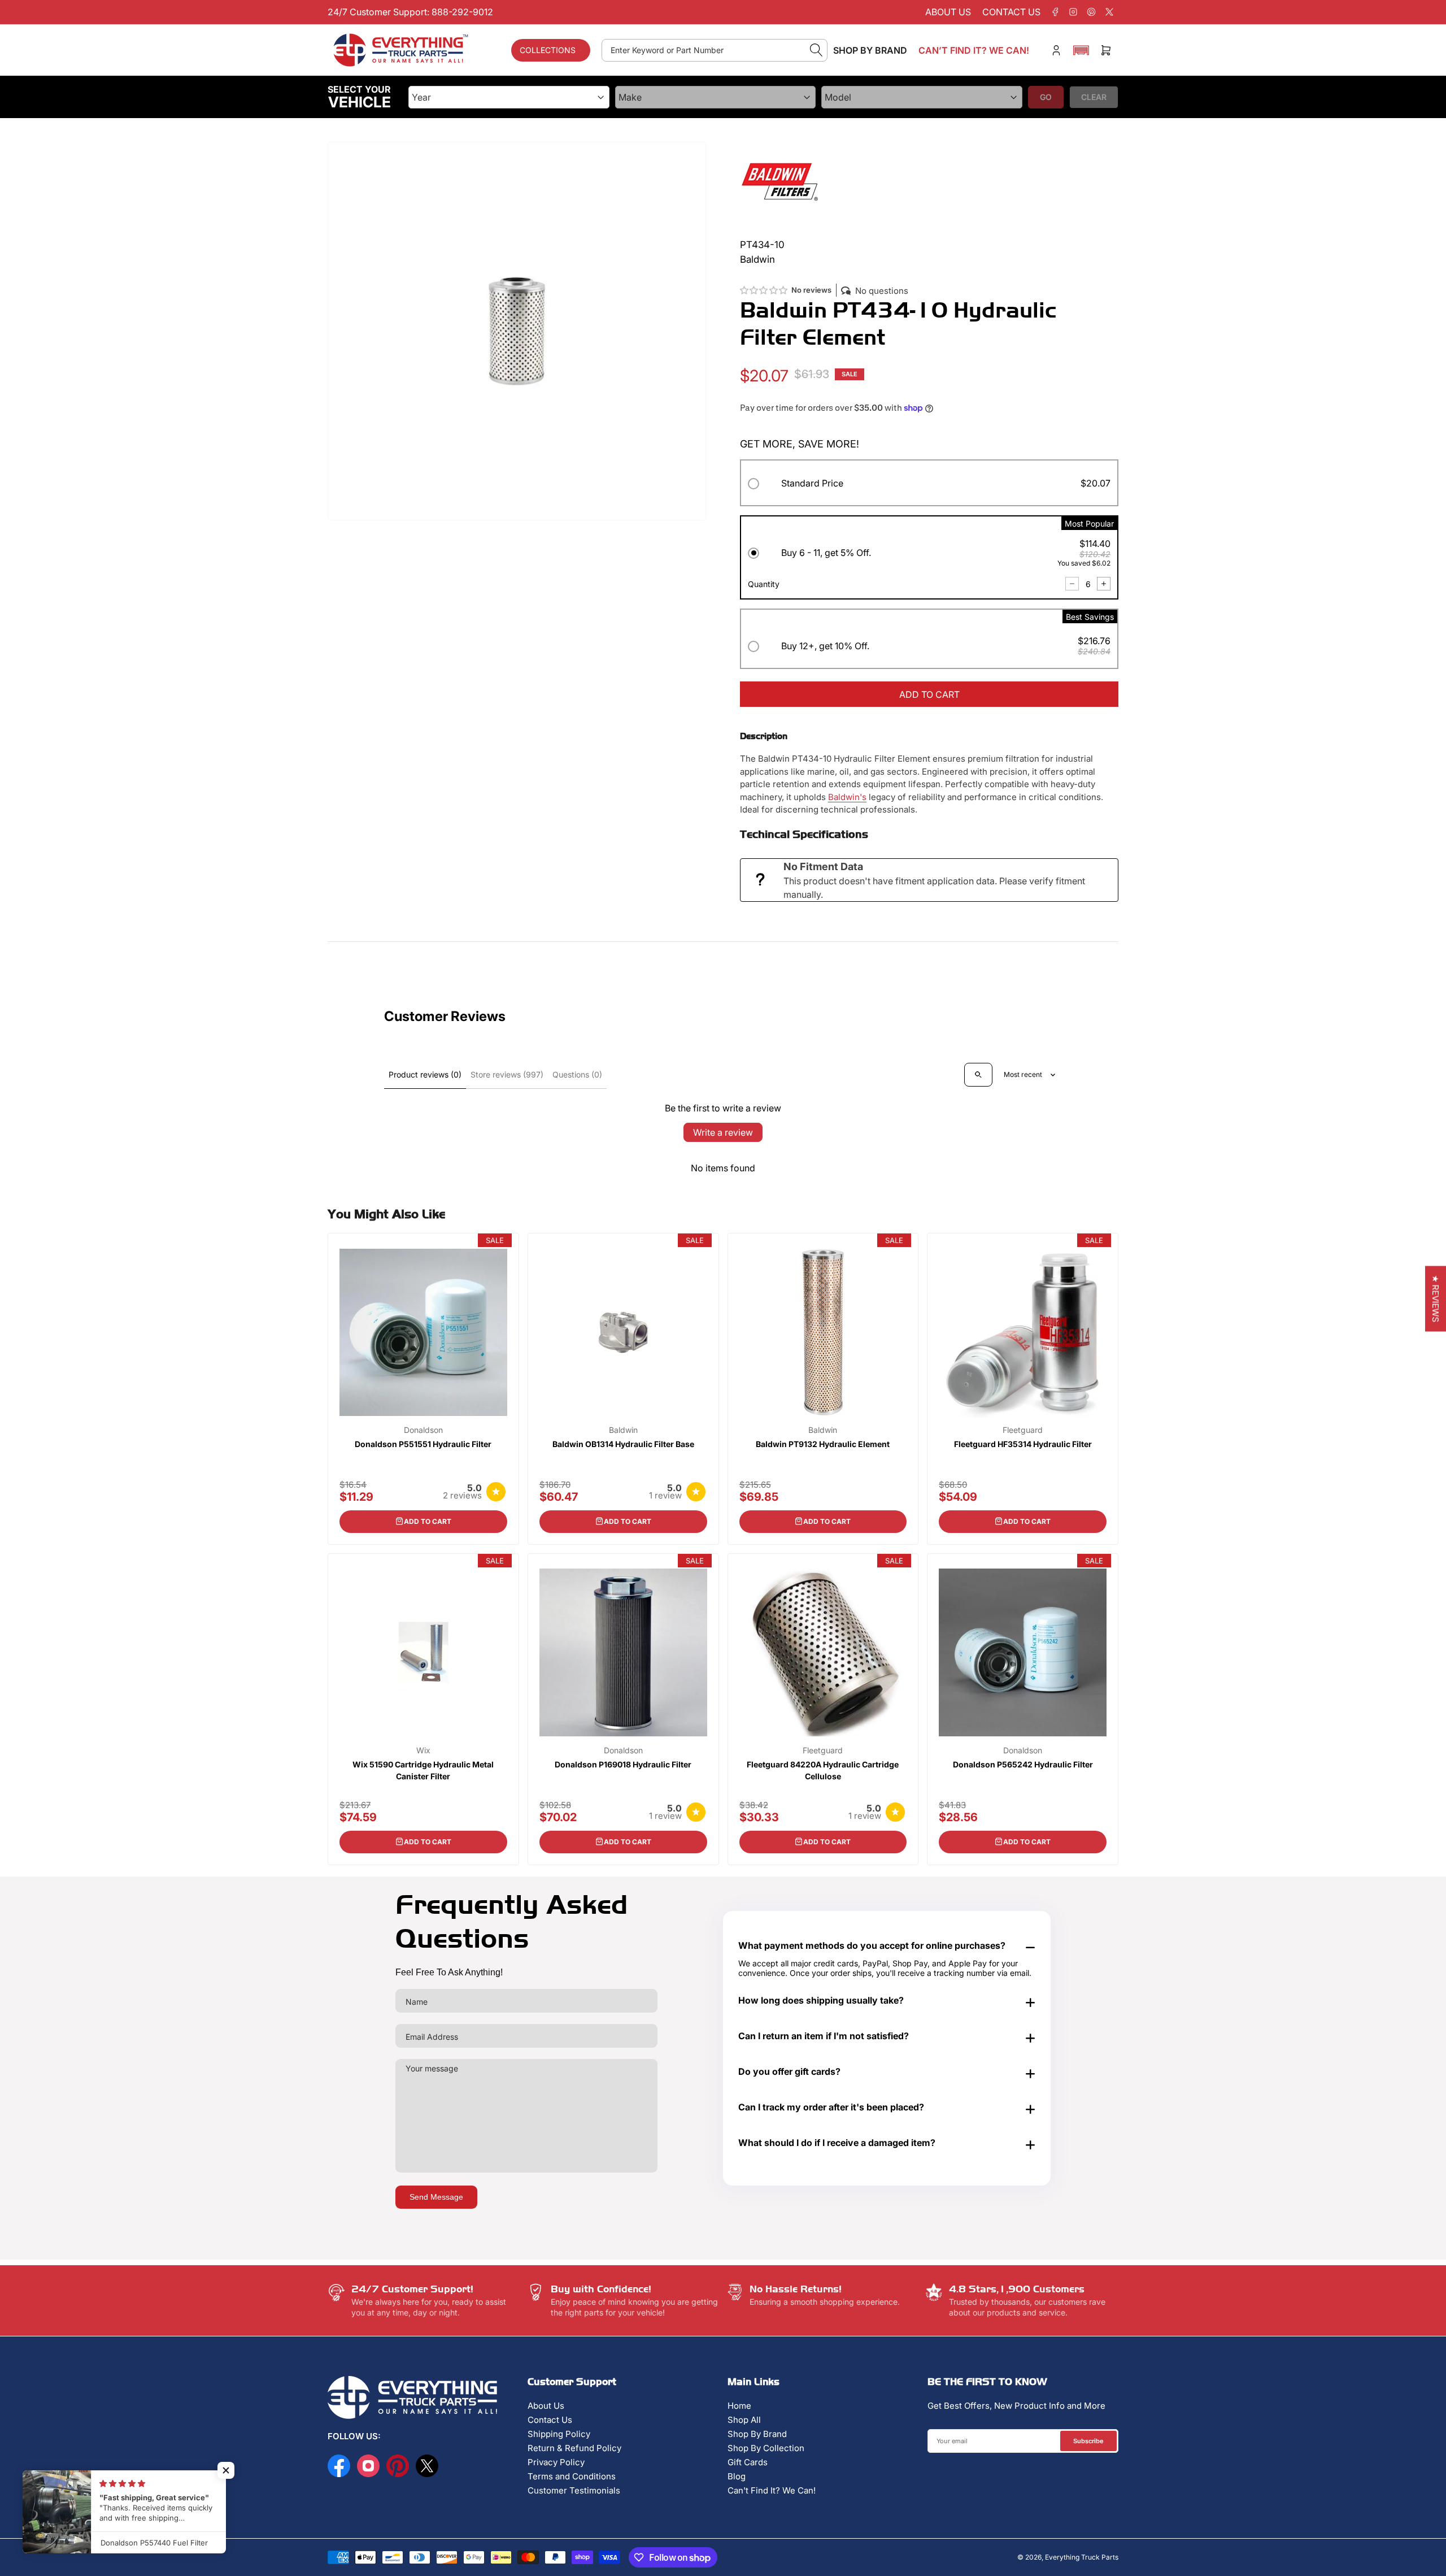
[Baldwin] (779, 181)
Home (739, 2406)
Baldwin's (847, 797)
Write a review (723, 1132)
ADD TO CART (929, 694)
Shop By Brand (757, 2434)
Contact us (1011, 12)
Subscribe (1088, 2441)
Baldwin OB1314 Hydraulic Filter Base (623, 1444)
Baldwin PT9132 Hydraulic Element (823, 1444)
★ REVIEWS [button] (1436, 1298)
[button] (1081, 50)
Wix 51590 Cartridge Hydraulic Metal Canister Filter (423, 1770)
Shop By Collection (766, 2448)
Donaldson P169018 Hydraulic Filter (623, 1764)
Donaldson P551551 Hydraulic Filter (423, 1444)
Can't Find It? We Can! (772, 2490)
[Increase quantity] (1104, 584)
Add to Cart (428, 1521)
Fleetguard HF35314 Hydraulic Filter (1023, 1444)
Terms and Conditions (572, 2476)
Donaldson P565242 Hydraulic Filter (1023, 1764)
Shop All (744, 2420)
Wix (423, 1750)
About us (948, 12)
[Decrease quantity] (1072, 584)
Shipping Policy (559, 2434)
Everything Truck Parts (1082, 2557)
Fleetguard (1023, 1430)
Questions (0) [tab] (577, 1074)
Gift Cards (748, 2462)
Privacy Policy (556, 2462)
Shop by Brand (870, 50)
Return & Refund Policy (574, 2448)
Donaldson (423, 1430)
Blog (737, 2476)
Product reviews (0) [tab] (425, 1074)
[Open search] (978, 1075)
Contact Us (550, 2420)
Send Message (436, 2197)
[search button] (816, 50)
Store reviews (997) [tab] (507, 1074)
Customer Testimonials (574, 2490)
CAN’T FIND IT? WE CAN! (974, 50)
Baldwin (623, 1430)
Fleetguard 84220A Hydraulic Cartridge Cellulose (823, 1770)
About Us (546, 2406)
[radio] (929, 485)
